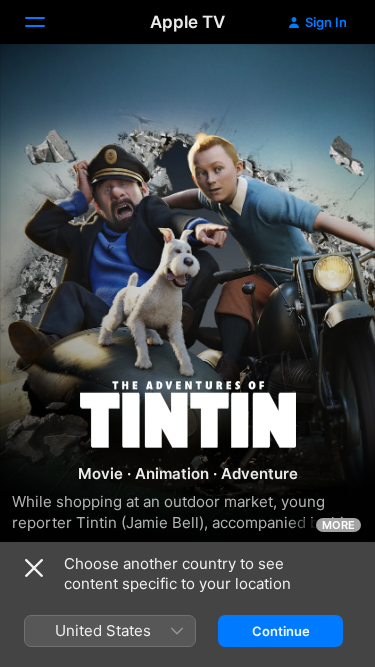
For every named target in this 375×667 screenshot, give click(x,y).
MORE (338, 525)
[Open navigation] (47, 22)
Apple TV (187, 22)
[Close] (34, 568)
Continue (281, 631)
